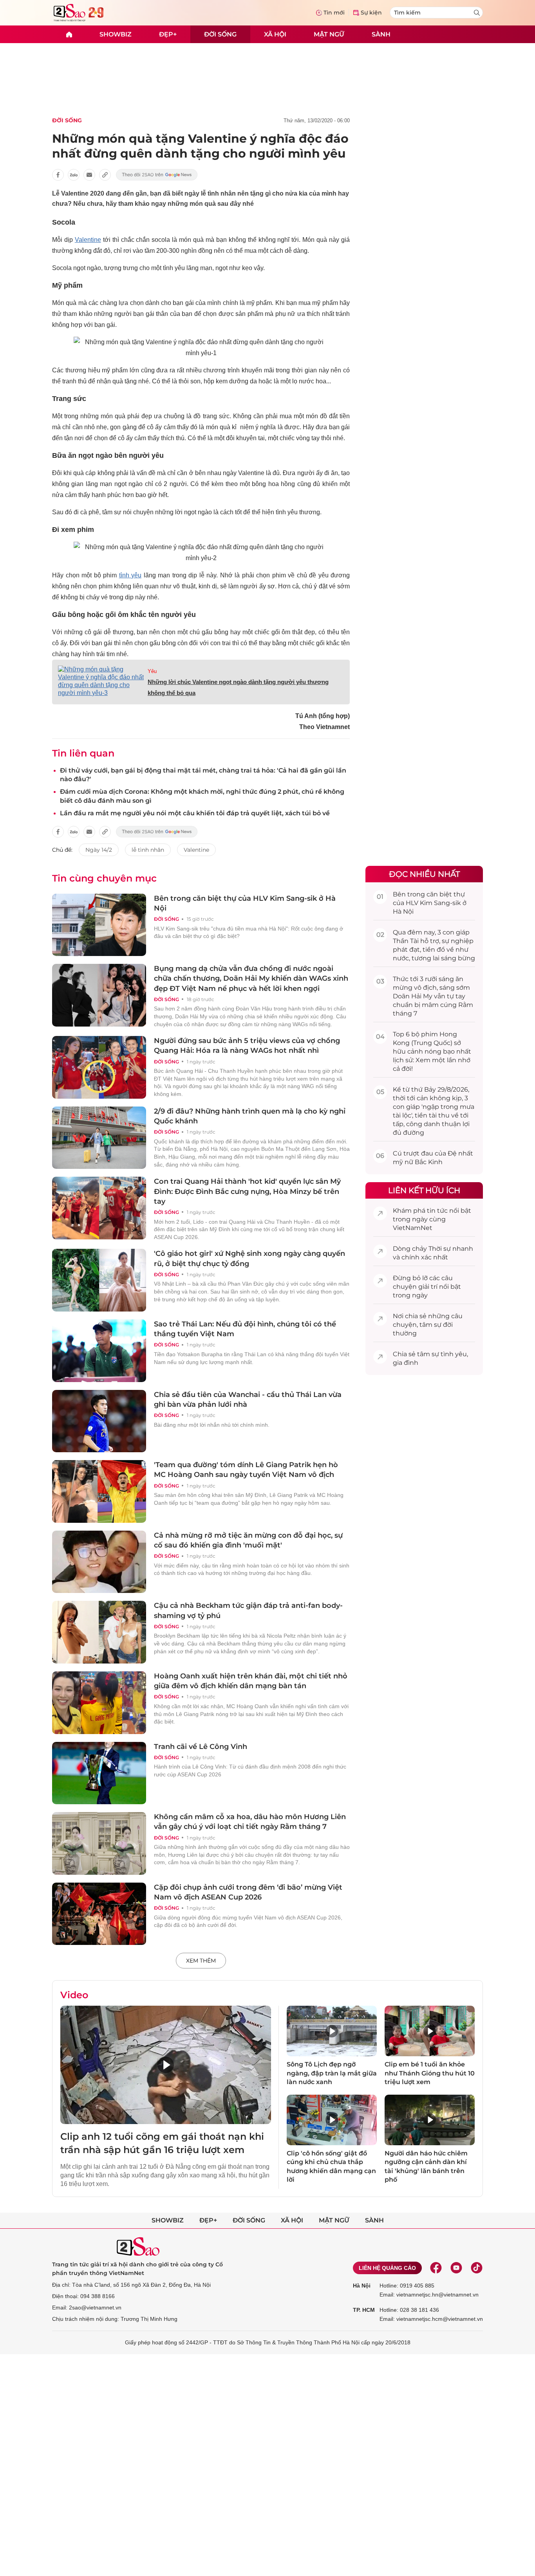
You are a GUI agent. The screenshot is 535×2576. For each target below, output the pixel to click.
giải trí (428, 1287)
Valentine (88, 240)
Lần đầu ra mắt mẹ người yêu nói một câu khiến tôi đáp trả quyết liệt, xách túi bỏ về (195, 813)
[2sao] (69, 34)
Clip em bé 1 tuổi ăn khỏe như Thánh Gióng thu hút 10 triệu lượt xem (430, 2073)
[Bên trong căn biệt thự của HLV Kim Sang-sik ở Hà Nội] (99, 925)
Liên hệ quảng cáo (387, 2268)
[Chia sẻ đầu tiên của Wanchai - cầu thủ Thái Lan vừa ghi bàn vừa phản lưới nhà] (99, 1421)
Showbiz (116, 34)
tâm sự (430, 1325)
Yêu (152, 671)
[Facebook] (436, 2268)
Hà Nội (362, 2286)
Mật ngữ (329, 34)
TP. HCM (364, 2310)
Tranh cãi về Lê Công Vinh (201, 1747)
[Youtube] (456, 2268)
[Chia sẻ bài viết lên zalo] (74, 175)
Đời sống (220, 34)
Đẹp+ (168, 34)
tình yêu (130, 575)
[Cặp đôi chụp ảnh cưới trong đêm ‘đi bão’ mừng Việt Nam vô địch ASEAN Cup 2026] (99, 1914)
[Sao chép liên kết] (105, 175)
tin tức (437, 1211)
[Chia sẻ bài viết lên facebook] (58, 175)
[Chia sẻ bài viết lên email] (89, 175)
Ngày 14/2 (99, 850)
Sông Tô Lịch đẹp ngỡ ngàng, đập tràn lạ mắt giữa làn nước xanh (332, 2073)
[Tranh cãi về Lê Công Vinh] (99, 1773)
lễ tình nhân (148, 850)
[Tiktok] (477, 2268)
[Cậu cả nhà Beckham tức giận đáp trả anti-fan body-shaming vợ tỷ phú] (99, 1632)
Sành (381, 34)
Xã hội (275, 34)
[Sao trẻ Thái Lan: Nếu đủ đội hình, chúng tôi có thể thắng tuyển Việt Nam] (99, 1351)
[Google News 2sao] (157, 175)
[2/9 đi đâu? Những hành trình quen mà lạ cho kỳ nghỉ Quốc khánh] (99, 1138)
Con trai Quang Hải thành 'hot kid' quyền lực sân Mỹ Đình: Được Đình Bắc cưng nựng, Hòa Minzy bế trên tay (247, 1191)
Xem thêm (201, 1961)
